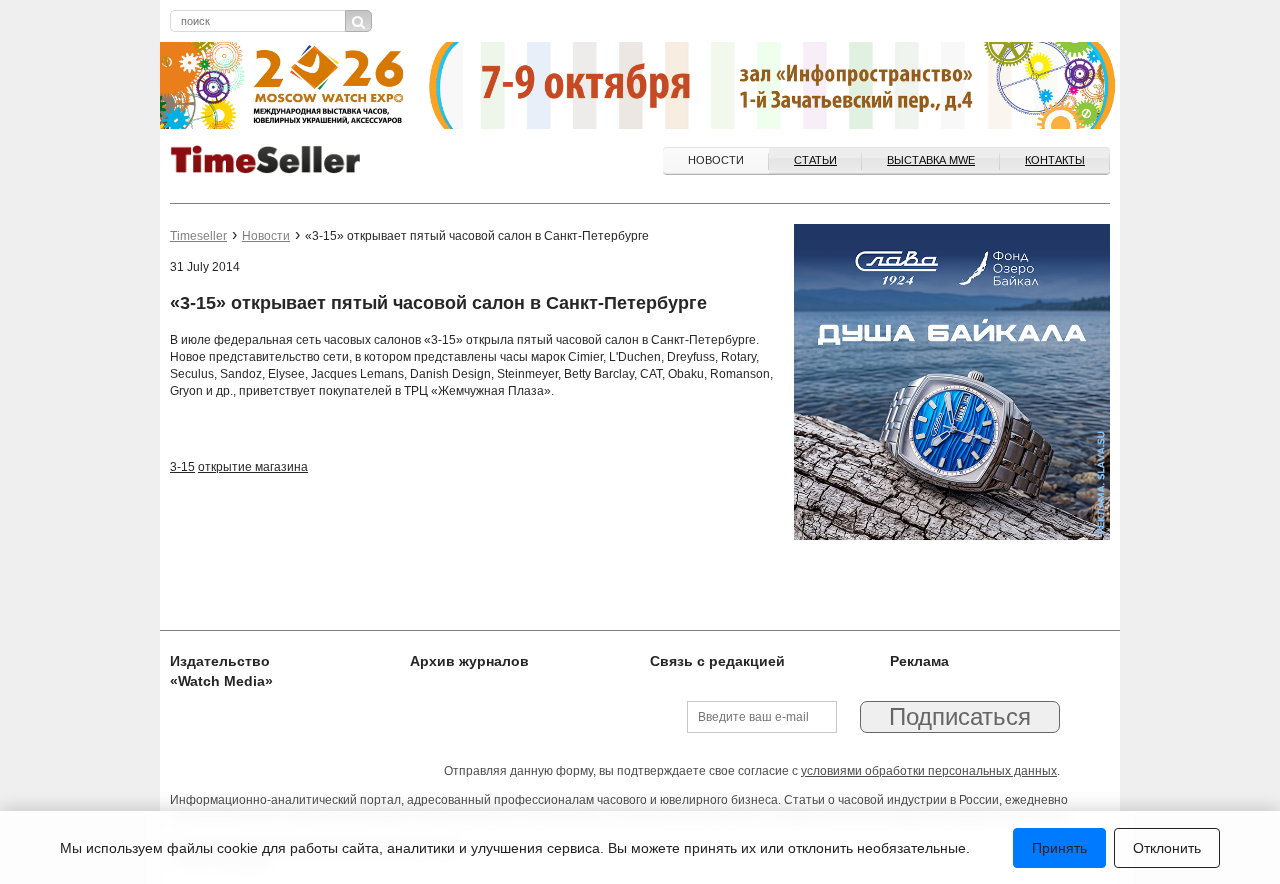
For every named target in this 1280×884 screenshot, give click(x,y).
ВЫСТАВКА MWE (931, 160)
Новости (716, 160)
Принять (1059, 848)
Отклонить (1167, 848)
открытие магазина (253, 467)
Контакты (1055, 160)
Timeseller (198, 236)
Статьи (815, 160)
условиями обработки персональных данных (929, 771)
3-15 (182, 467)
